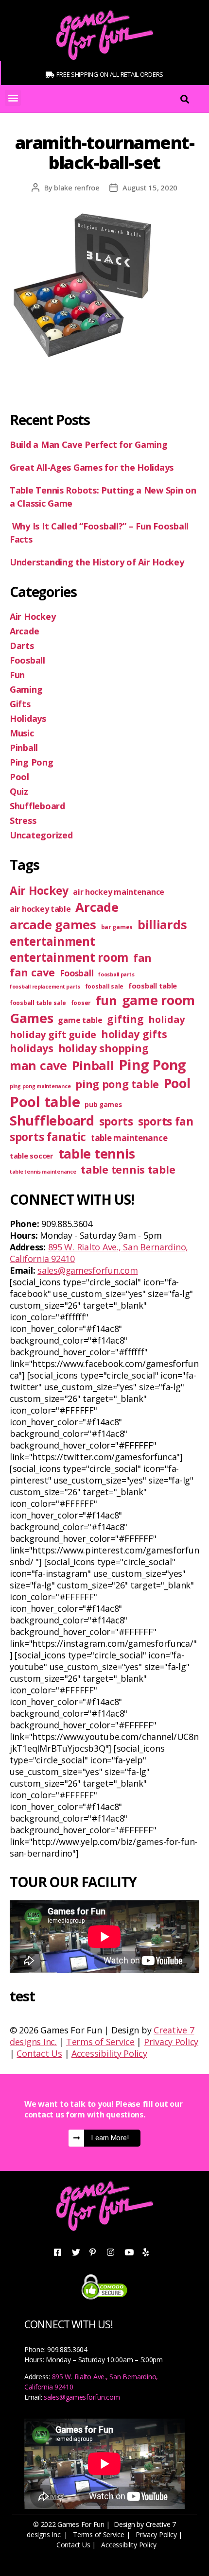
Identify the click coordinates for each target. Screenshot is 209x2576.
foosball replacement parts (45, 987)
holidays (32, 1048)
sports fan (166, 1121)
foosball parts (116, 974)
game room (158, 1000)
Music (22, 733)
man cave (38, 1065)
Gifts (20, 704)
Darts (22, 646)
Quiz (19, 791)
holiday (166, 1019)
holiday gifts (134, 1034)
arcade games (53, 924)
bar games (117, 927)
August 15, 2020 (150, 188)
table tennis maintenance (43, 1172)
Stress (23, 820)
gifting (125, 1019)
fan (142, 958)
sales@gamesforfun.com (87, 1270)
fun (106, 1000)
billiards (162, 924)
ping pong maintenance (40, 1086)
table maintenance (129, 1138)
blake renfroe (77, 188)
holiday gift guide (53, 1034)
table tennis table (128, 1169)
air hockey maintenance (119, 892)
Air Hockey (33, 616)
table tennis (97, 1153)
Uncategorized (41, 835)
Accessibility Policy (109, 2053)
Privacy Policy (171, 2042)
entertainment (52, 941)
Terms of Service (100, 2042)
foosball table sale (38, 1003)
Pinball (24, 748)
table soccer (32, 1156)
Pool (19, 777)
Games (32, 1018)
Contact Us (39, 2053)
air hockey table (40, 909)
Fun (17, 675)
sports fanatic (48, 1137)
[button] (13, 98)
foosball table (153, 986)
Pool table (45, 1102)
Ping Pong (32, 762)
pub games (103, 1105)
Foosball (27, 660)
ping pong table (117, 1084)
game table (80, 1020)
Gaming (26, 689)
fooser (81, 1003)
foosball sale (104, 986)
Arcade (24, 631)
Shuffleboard (37, 806)
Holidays (28, 718)
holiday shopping (104, 1048)
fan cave (32, 972)
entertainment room (69, 957)
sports (116, 1121)
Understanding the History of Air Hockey (98, 562)
